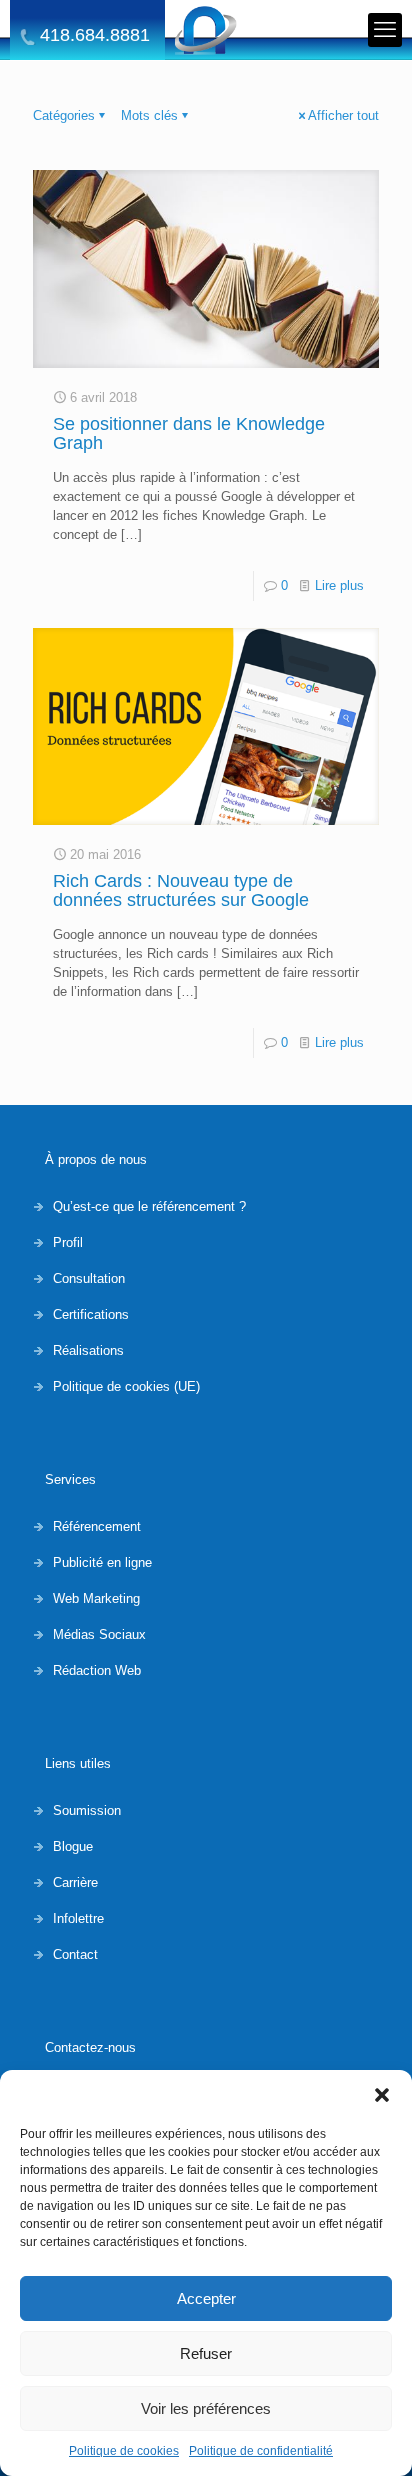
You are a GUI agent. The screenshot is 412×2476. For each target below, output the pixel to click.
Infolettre (78, 1918)
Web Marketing (96, 1598)
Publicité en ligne (102, 1562)
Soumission (87, 1810)
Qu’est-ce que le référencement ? (149, 1206)
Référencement (97, 1526)
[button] (382, 2095)
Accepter (206, 2298)
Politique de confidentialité (261, 2451)
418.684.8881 (95, 35)
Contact (75, 1954)
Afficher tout (343, 115)
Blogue (73, 1846)
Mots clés (149, 115)
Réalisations (88, 1350)
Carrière (75, 1882)
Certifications (91, 1314)
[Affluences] (206, 30)
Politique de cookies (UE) (126, 1386)
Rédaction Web (97, 1670)
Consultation (89, 1278)
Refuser (206, 2353)
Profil (68, 1242)
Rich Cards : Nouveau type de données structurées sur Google (181, 890)
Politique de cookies (124, 2451)
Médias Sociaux (99, 1634)
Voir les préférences (206, 2408)
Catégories (64, 115)
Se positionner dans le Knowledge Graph (189, 433)
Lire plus (339, 585)
